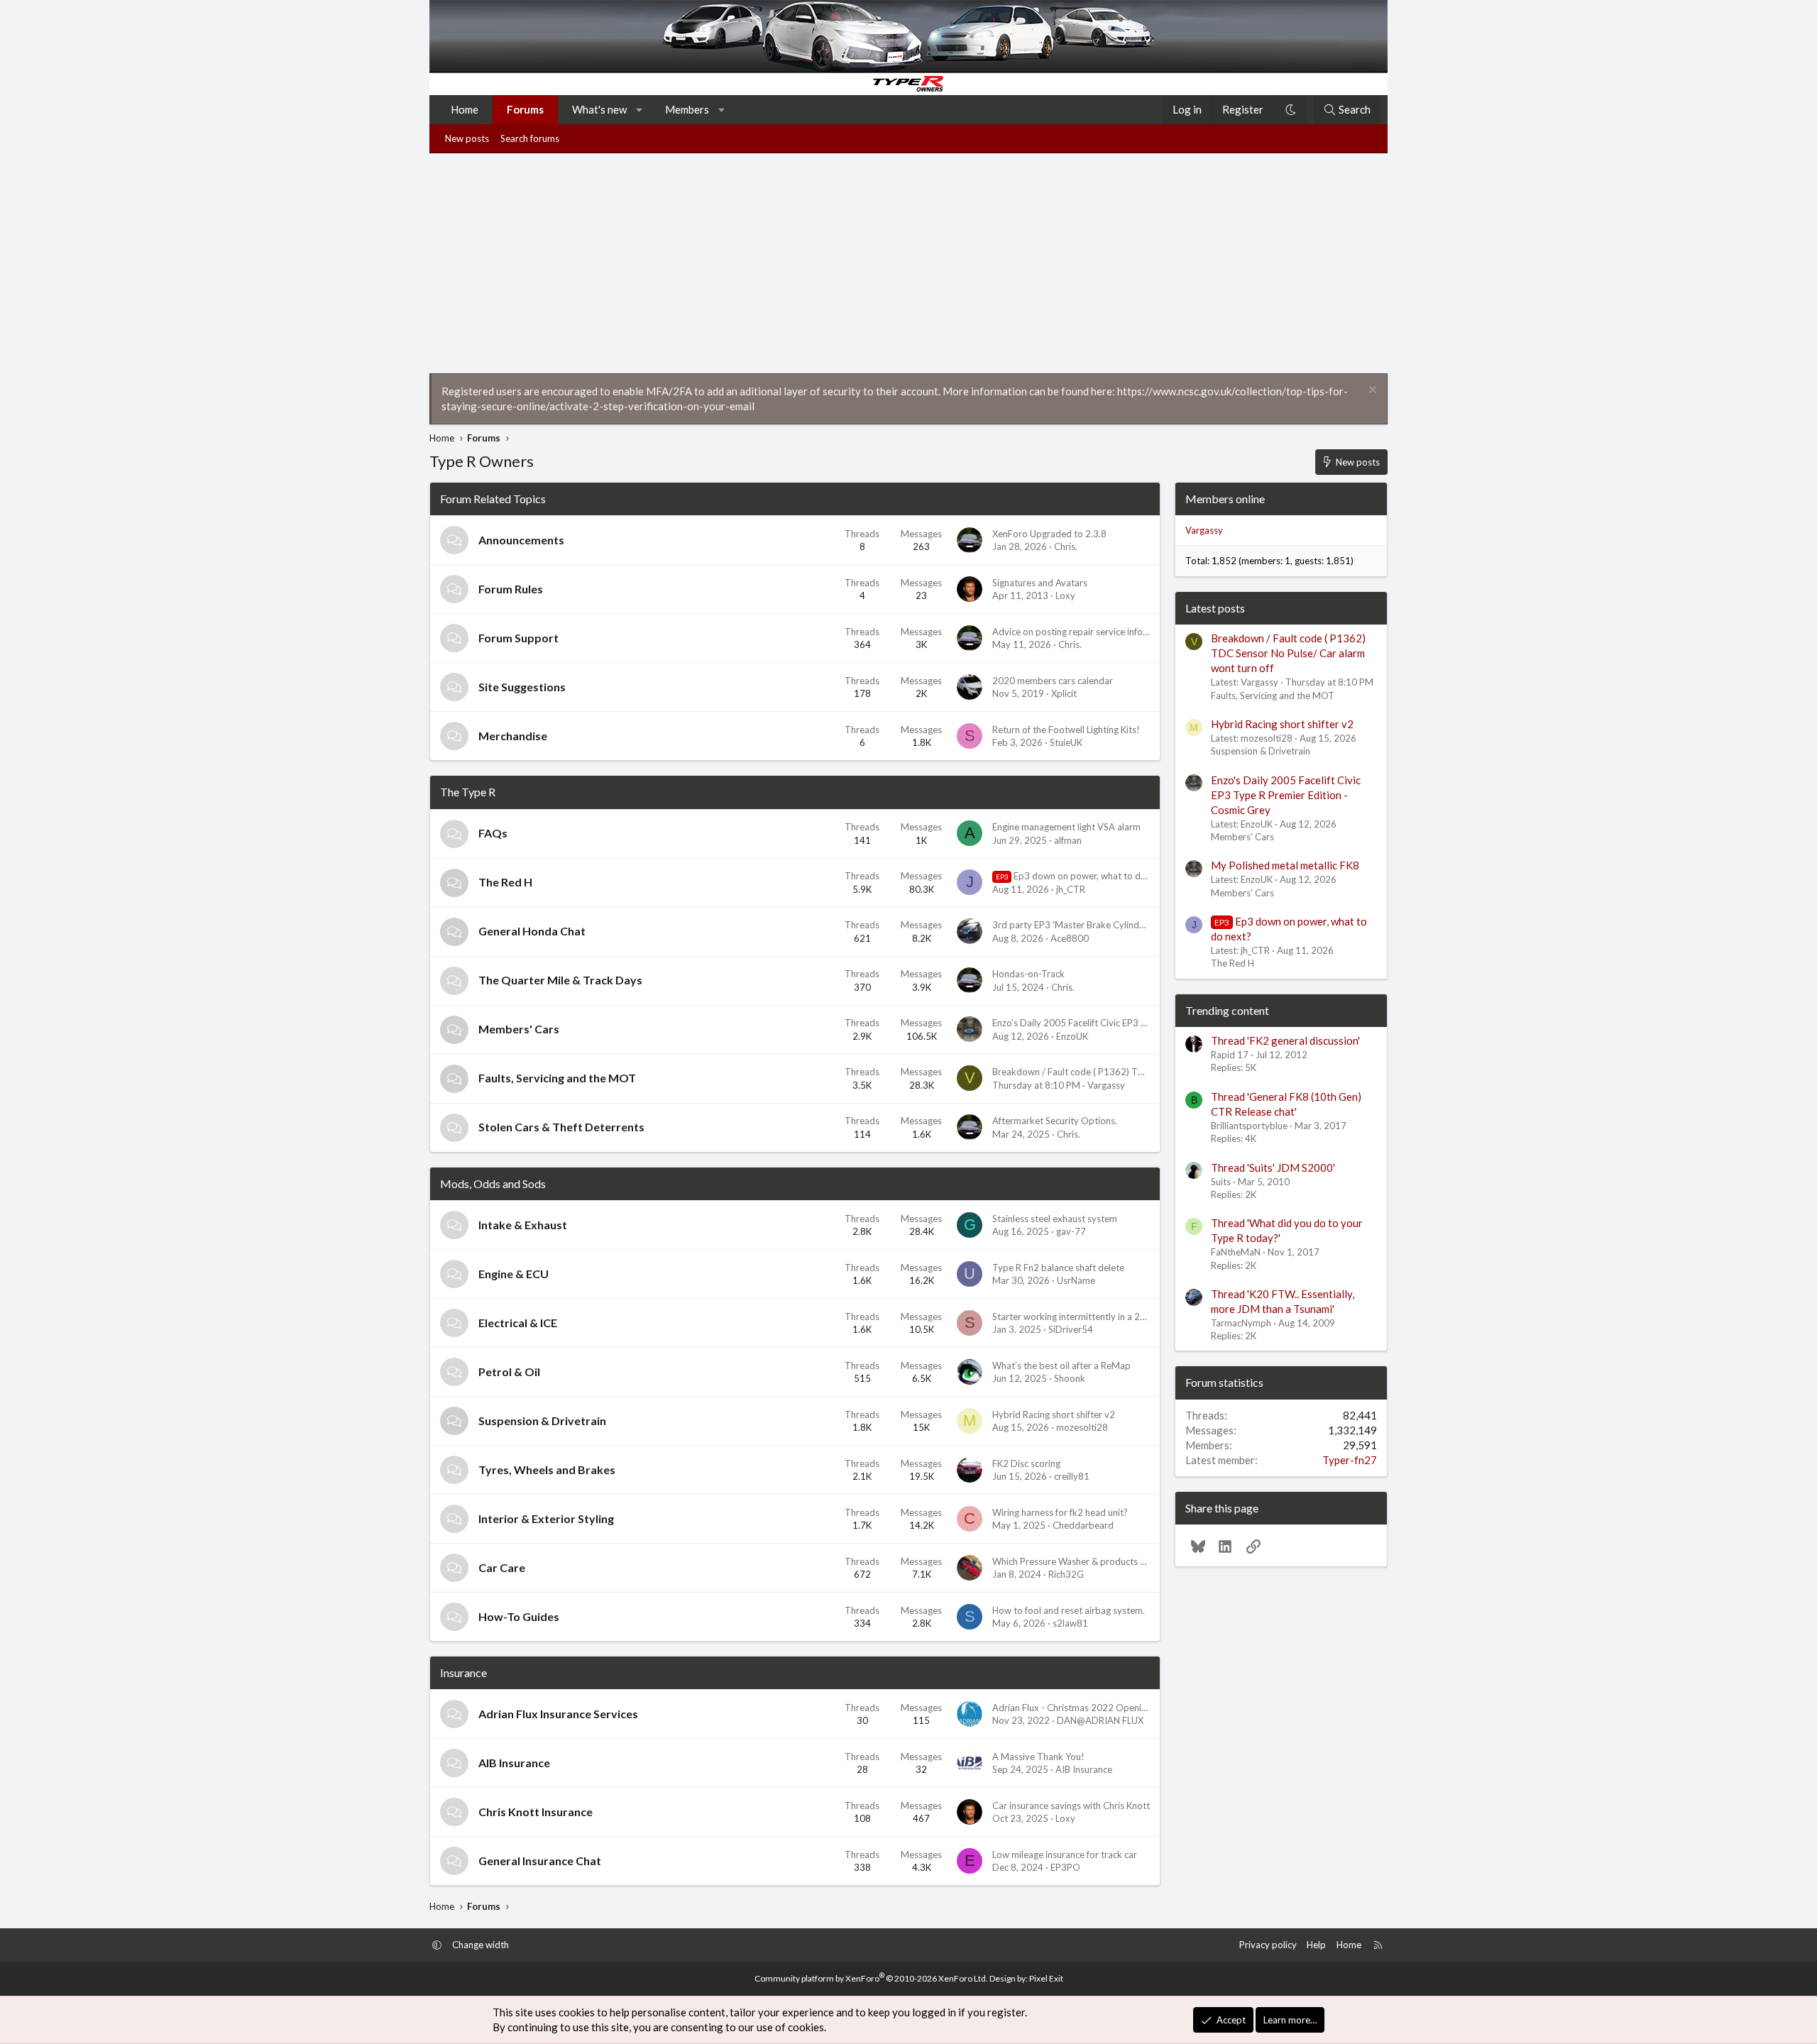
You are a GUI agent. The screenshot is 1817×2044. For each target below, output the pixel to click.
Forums (525, 109)
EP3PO (1065, 1867)
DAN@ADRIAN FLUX (1100, 1720)
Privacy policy (1268, 1945)
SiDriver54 (1071, 1329)
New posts (467, 138)
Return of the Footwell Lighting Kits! (1066, 730)
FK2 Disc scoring (1026, 1463)
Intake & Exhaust (523, 1225)
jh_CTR (1071, 889)
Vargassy (1106, 1085)
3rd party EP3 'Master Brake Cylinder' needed (1088, 925)
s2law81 (1070, 1623)
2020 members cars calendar (1053, 681)
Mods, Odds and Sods (493, 1183)
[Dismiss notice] (1371, 391)
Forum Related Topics (493, 499)
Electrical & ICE (518, 1323)
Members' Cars (519, 1029)
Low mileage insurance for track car (1065, 1855)
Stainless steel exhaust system (1055, 1219)
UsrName (1076, 1280)
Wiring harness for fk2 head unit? (1060, 1512)
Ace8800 (1070, 938)
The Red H (505, 882)
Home (465, 109)
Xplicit (1064, 693)
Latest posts (1215, 608)
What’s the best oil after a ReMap (1061, 1366)
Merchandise (513, 736)
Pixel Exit (1046, 1978)
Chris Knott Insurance (536, 1812)
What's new (599, 109)
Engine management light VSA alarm (1066, 827)
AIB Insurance (514, 1763)
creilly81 (1072, 1476)
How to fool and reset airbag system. (1069, 1610)
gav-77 (1071, 1231)
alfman (1068, 840)
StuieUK (1066, 742)
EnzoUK (1072, 1036)
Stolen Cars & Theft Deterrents (561, 1127)
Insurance (463, 1672)
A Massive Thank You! (1038, 1757)
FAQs (493, 833)
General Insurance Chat (540, 1861)
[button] (640, 110)
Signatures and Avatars (1040, 583)
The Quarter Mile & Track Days (560, 980)
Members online (1225, 499)
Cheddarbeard (1083, 1525)
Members (687, 109)
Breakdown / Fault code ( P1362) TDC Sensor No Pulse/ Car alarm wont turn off (1288, 653)
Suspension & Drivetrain (542, 1421)
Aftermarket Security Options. (1055, 1121)
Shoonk (1070, 1378)
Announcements (521, 540)
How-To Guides (519, 1616)
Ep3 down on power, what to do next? (1083, 876)
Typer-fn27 (1350, 1460)
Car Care (502, 1567)
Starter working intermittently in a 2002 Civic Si (1090, 1317)
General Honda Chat (532, 931)
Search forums (530, 138)
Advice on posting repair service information (1084, 632)
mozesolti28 (1082, 1427)
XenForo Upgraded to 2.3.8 (1049, 534)
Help (1316, 1945)
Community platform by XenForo (871, 1978)
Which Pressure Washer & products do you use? (1091, 1561)
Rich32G (1066, 1574)
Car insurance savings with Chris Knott (1071, 1806)
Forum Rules (511, 589)
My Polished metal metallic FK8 (1285, 865)
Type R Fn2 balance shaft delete (1058, 1268)
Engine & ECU (514, 1274)
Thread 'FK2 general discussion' (1285, 1040)
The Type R (468, 792)
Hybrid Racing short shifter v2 (1054, 1414)
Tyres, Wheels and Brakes (547, 1469)
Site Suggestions (522, 687)
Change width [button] (481, 1945)
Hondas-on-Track (1028, 974)
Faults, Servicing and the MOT (557, 1078)
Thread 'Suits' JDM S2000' (1273, 1167)
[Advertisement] (908, 260)
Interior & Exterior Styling (546, 1518)
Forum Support (518, 638)
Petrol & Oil (509, 1372)
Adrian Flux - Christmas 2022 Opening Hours (1085, 1708)
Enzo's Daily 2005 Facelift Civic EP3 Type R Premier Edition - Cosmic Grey (1144, 1023)
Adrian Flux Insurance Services (558, 1714)
